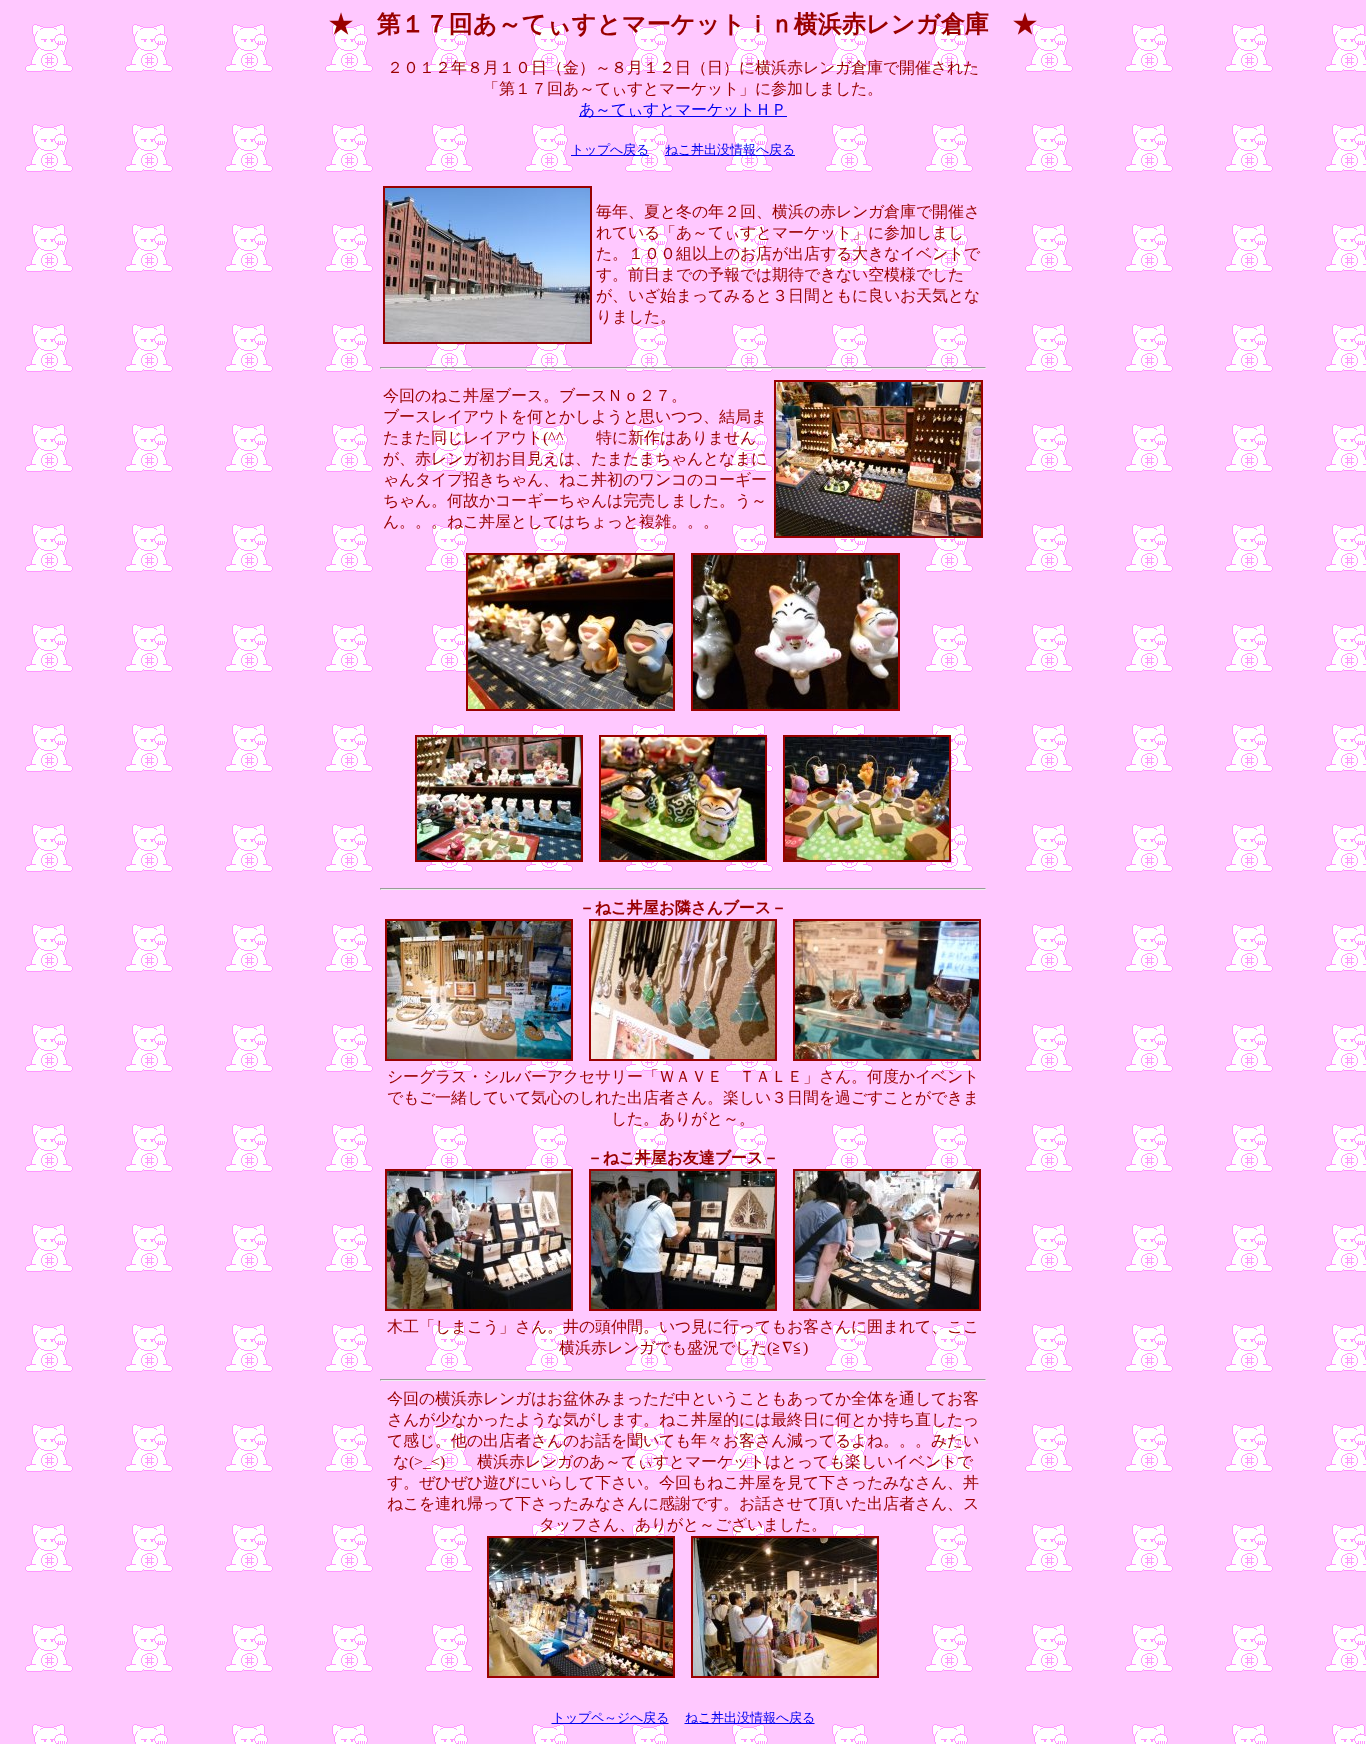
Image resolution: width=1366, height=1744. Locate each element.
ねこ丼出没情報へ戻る (730, 149)
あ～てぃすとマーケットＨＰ (683, 109)
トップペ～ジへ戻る (610, 1717)
